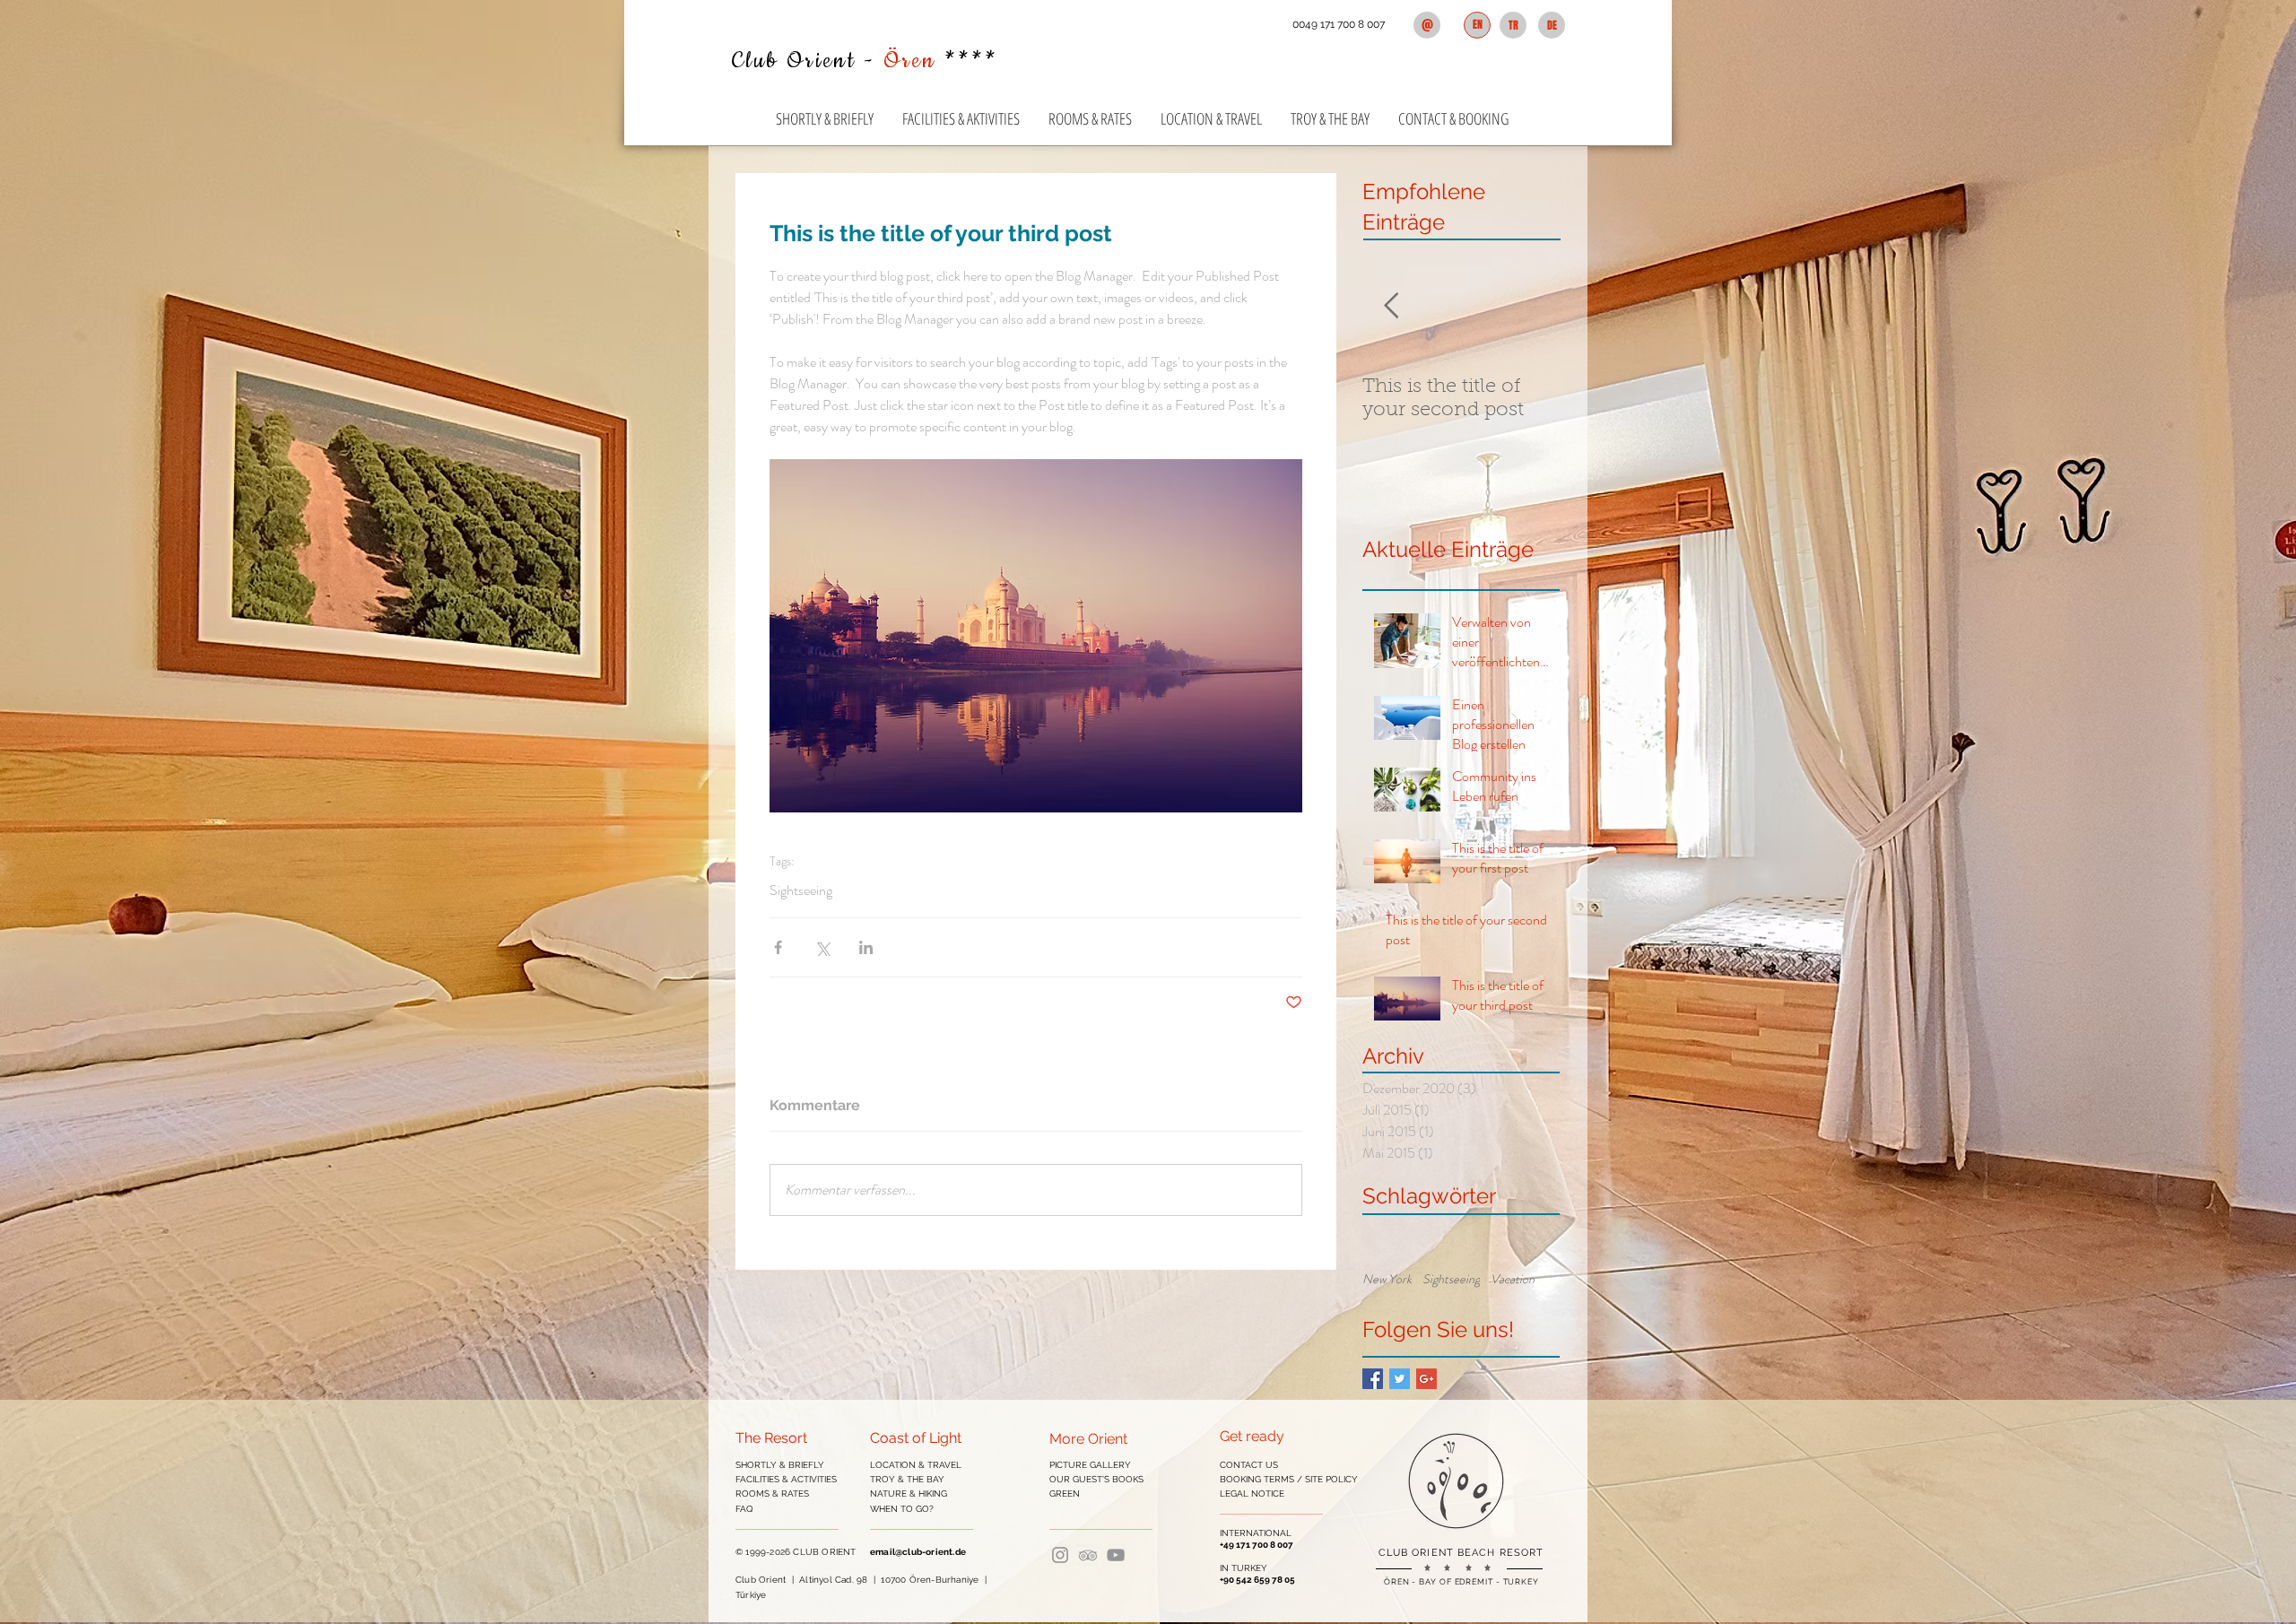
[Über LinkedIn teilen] (866, 947)
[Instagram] (1060, 1555)
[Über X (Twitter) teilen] (822, 947)
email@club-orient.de (918, 1552)
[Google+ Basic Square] (1426, 1379)
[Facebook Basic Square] (1373, 1379)
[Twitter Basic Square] (1400, 1379)
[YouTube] (1116, 1555)
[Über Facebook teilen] (778, 947)
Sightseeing (801, 890)
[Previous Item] (1391, 306)
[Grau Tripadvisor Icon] (1088, 1555)
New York (1387, 1279)
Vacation (1513, 1279)
